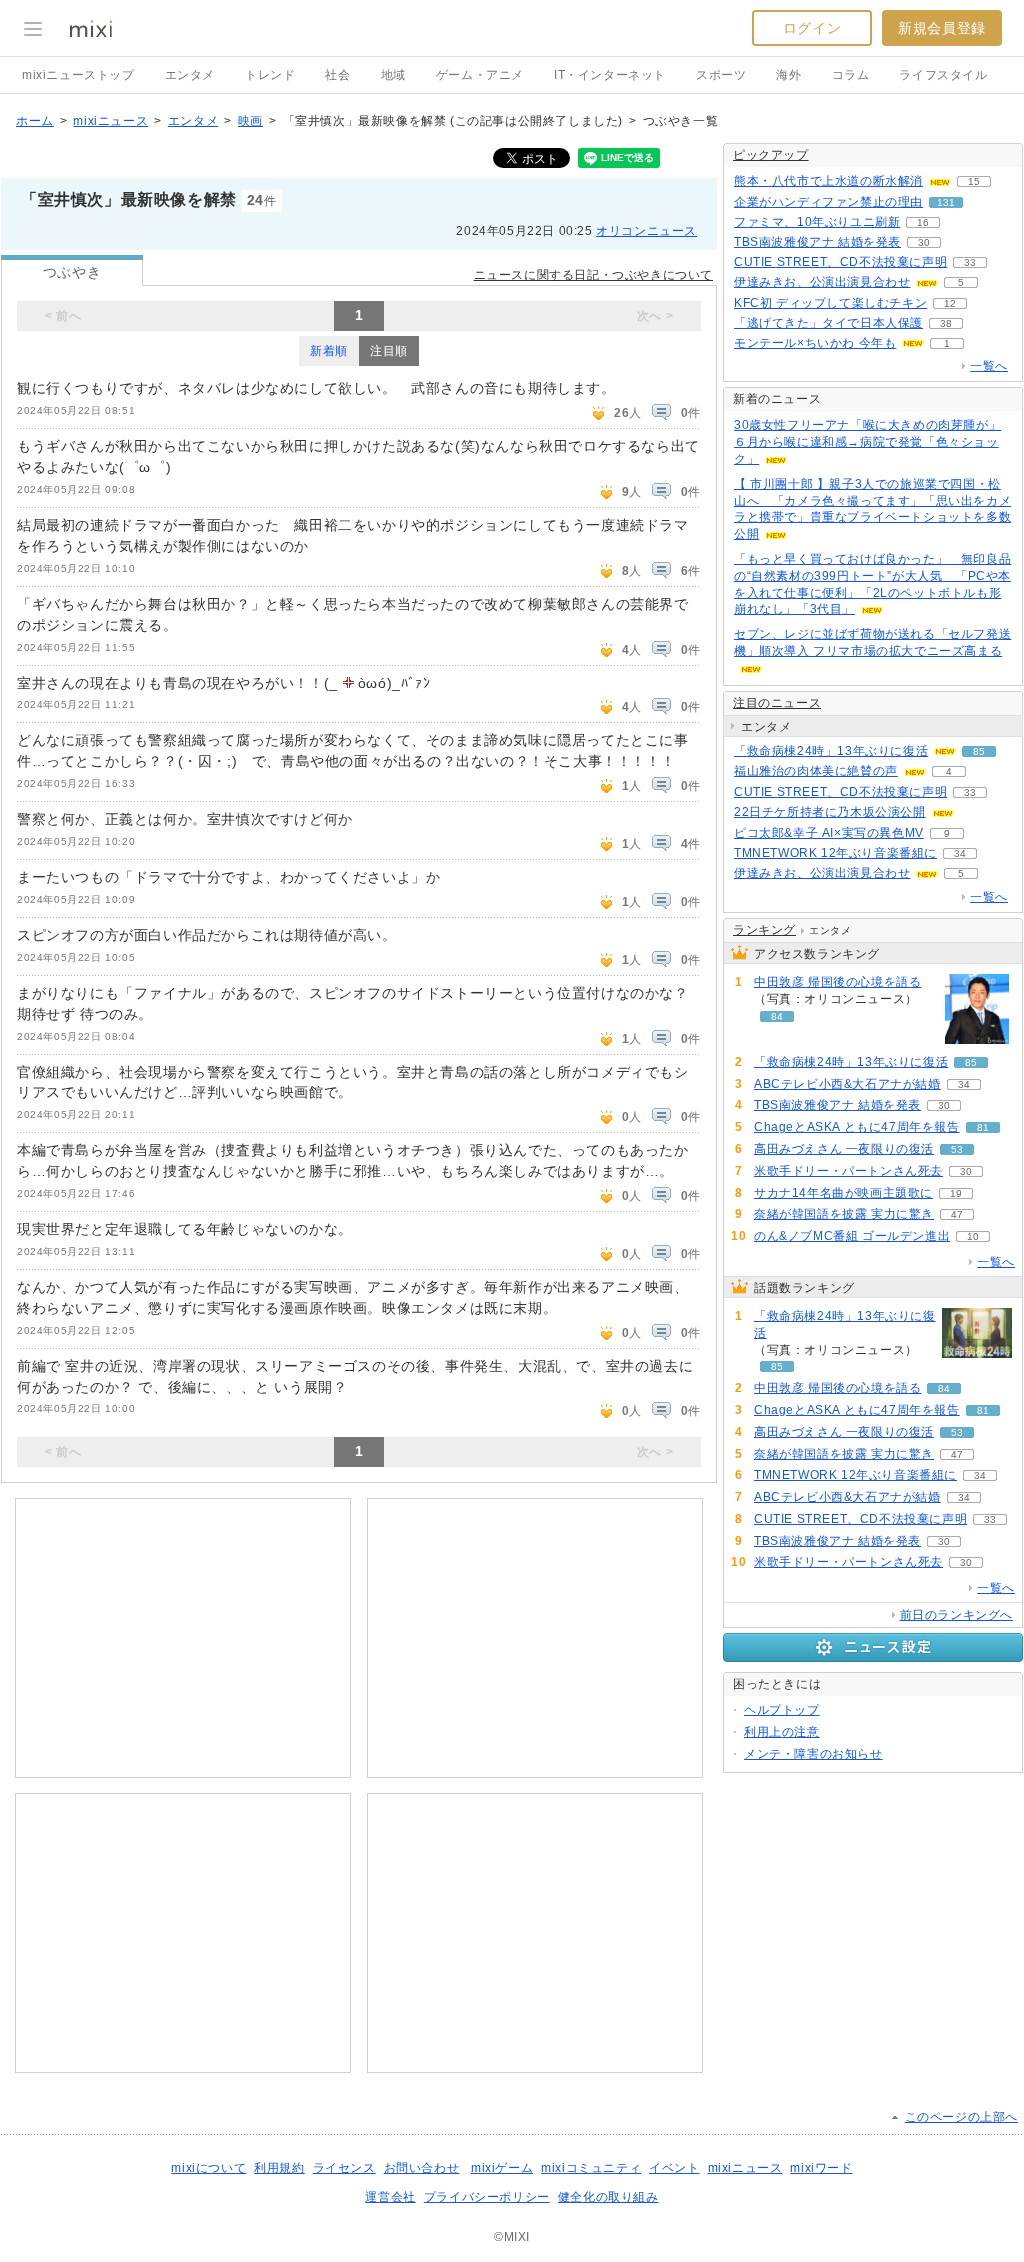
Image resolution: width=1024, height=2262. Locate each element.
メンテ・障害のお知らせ (813, 1754)
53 (957, 1149)
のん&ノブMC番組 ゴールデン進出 (852, 1236)
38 (946, 323)
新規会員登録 (942, 28)
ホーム (35, 121)
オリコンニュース (646, 231)
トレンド (270, 75)
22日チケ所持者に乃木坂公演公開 (830, 812)
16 (923, 222)
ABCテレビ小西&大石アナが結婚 (847, 1084)
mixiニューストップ (78, 75)
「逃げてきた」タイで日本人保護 (828, 323)
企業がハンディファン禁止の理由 (828, 202)
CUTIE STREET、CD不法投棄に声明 (840, 262)
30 (924, 242)
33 (970, 262)
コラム (851, 75)
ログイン (812, 28)
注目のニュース (777, 703)
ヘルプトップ (782, 1710)
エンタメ (190, 75)
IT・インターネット (610, 75)
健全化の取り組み (608, 2197)
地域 (393, 75)
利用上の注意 (782, 1732)
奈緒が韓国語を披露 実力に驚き (844, 1214)
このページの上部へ (961, 2117)
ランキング (764, 930)
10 (973, 1236)
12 (950, 303)
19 (956, 1193)
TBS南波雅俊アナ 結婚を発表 (817, 242)
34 (960, 853)
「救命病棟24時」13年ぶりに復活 (831, 751)
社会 (337, 75)
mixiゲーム (502, 2168)
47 (957, 1214)
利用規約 (279, 2168)
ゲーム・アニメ (480, 75)
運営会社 (390, 2197)
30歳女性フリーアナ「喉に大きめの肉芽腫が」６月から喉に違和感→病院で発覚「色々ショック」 (867, 442)
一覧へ (989, 366)
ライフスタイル (943, 75)
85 (979, 751)
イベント (674, 2168)
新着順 (329, 351)
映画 (250, 121)
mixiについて (208, 2168)
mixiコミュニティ (591, 2168)
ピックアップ (771, 155)
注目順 (389, 351)
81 (983, 1127)
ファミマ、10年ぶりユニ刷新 (817, 222)
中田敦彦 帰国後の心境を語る (837, 982)
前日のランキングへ (956, 1615)
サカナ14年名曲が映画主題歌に (843, 1193)
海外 (788, 75)
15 (974, 181)
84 (777, 1016)
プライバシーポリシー (487, 2197)
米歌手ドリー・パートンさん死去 (848, 1171)
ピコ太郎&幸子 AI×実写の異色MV (829, 833)
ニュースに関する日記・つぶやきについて (593, 275)
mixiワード (821, 2168)
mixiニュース (110, 121)
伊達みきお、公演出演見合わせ (822, 282)
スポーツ (721, 75)
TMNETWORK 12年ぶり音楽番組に (835, 853)
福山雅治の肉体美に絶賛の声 (816, 771)
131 (946, 202)
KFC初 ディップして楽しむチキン (830, 303)
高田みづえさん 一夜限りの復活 (844, 1149)
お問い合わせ (422, 2168)
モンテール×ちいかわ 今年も (815, 343)
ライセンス (344, 2168)
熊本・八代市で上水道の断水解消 (828, 181)
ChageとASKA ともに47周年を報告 (857, 1127)
